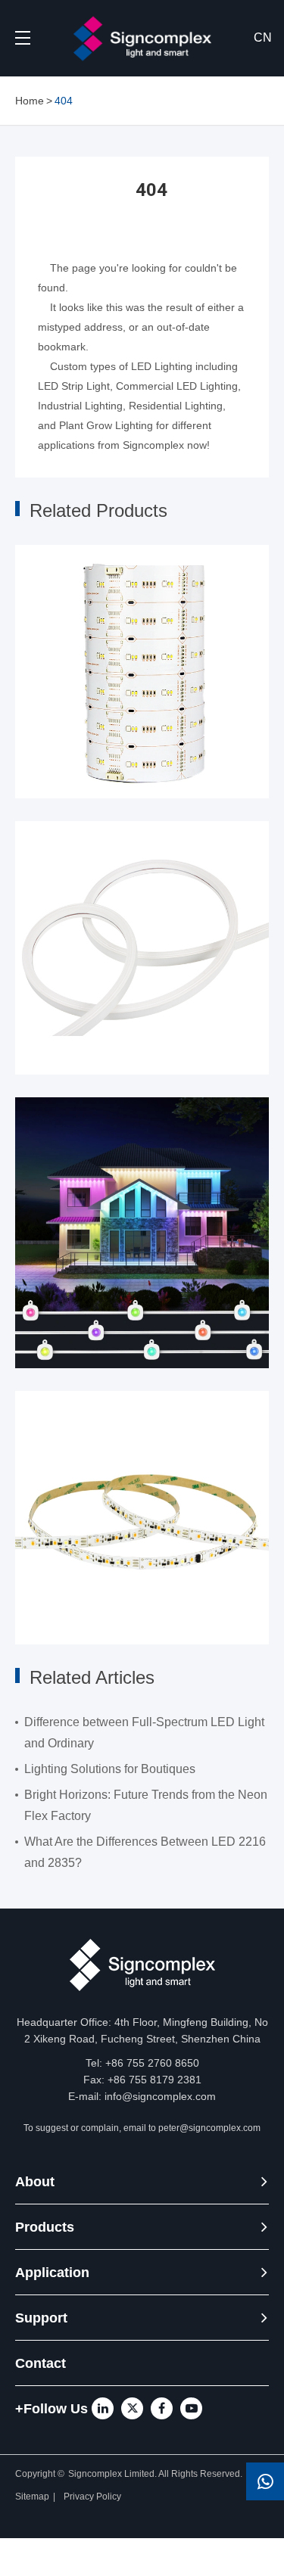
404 (64, 101)
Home (30, 101)
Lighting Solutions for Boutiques (110, 1769)
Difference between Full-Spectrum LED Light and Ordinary (144, 1733)
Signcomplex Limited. (113, 2474)
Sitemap (32, 2497)
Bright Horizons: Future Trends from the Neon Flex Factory (146, 1805)
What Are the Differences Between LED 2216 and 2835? (145, 1852)
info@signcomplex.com (160, 2096)
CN (263, 37)
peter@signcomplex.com (209, 2128)
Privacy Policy (94, 2497)
